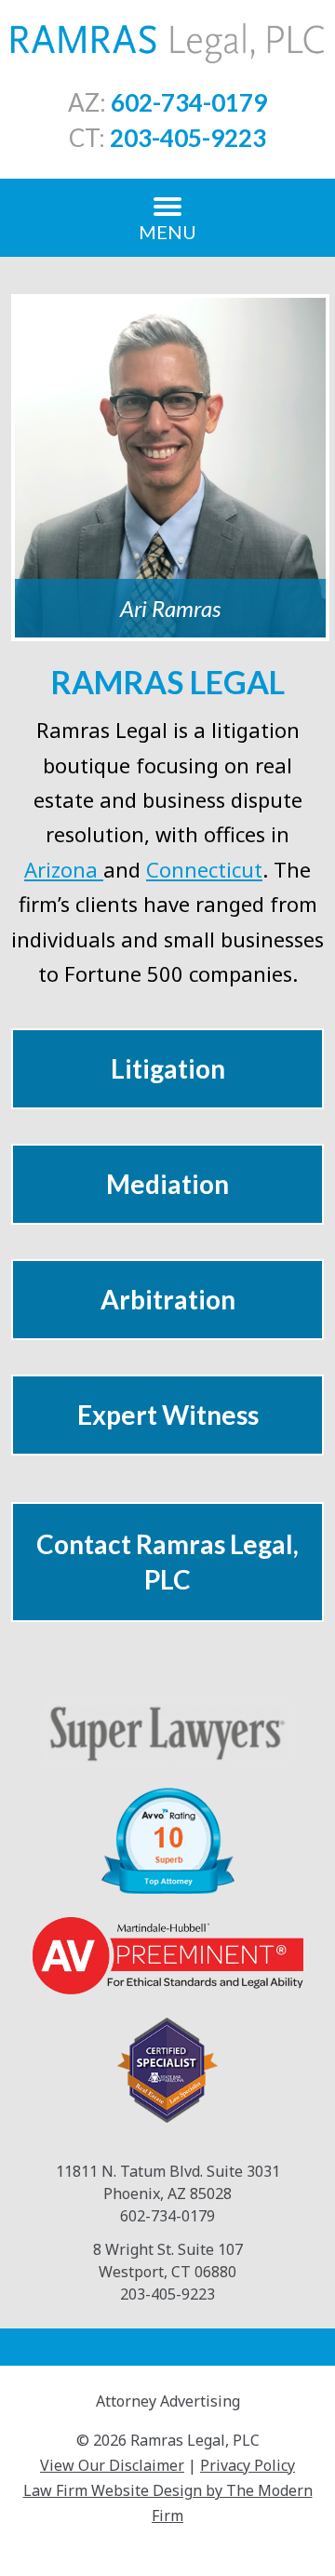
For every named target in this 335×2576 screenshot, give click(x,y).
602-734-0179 (189, 102)
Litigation (168, 1068)
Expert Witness (168, 1415)
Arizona (64, 869)
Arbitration (168, 1299)
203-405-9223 (188, 138)
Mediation (167, 1184)
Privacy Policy (248, 2465)
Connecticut (204, 869)
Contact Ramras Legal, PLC (167, 1561)
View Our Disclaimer (112, 2465)
